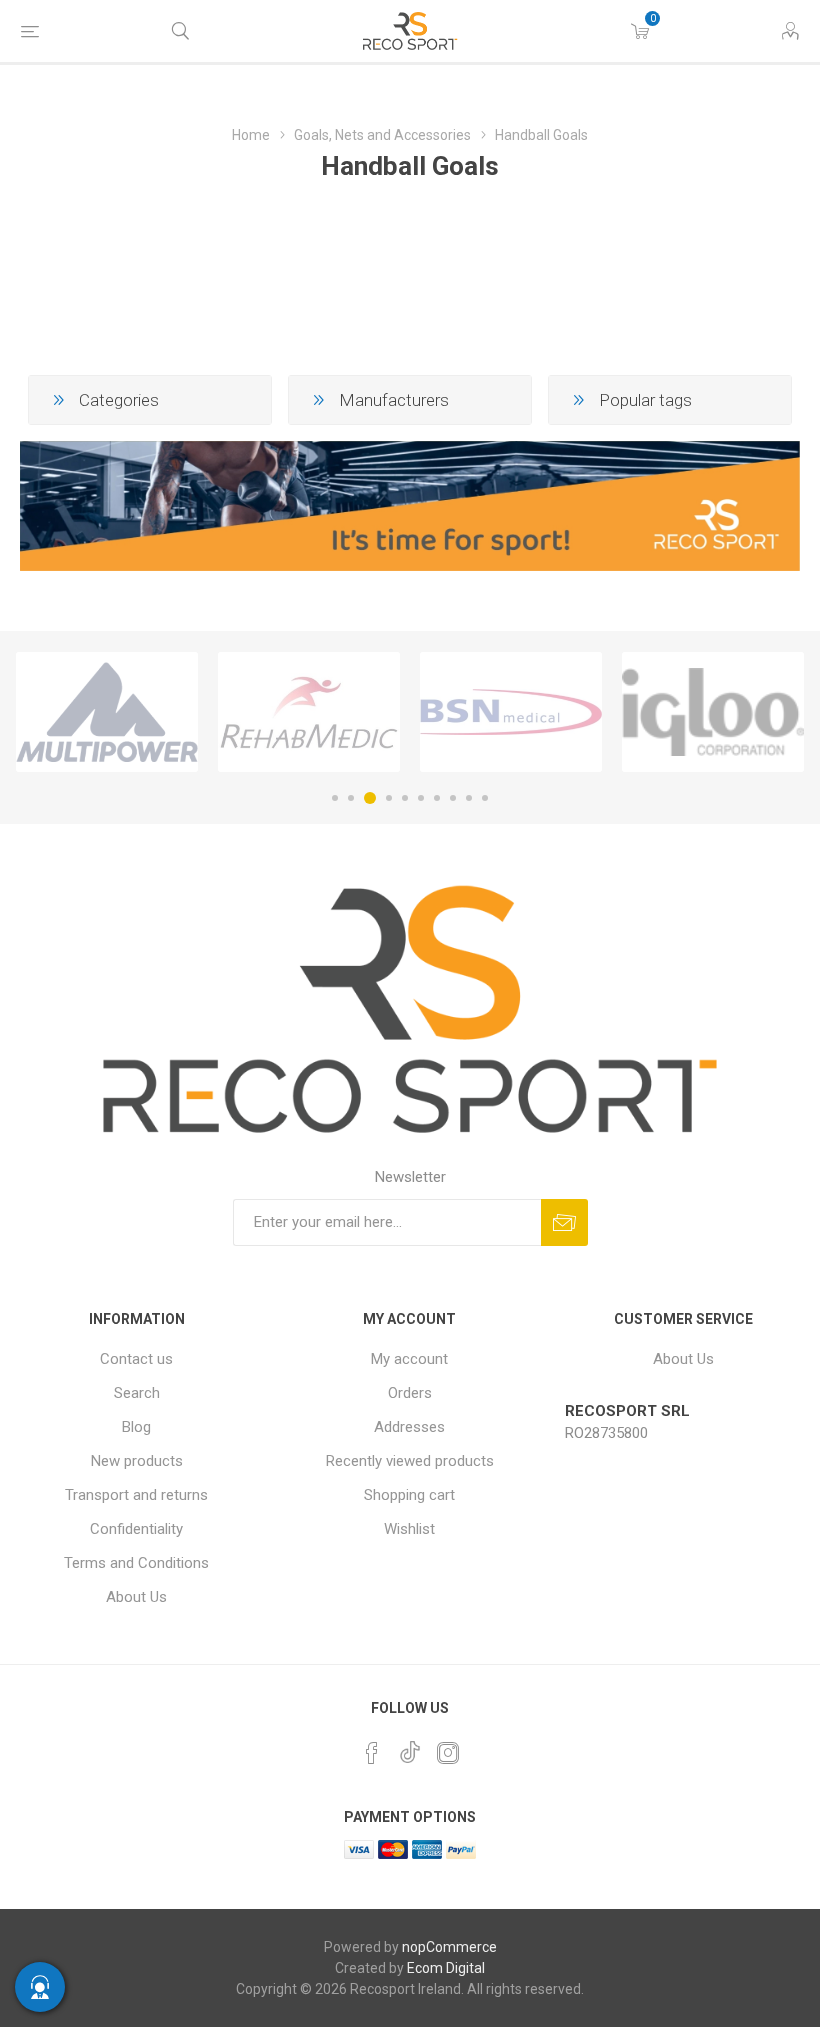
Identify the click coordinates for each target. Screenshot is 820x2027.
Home (251, 135)
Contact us (136, 1359)
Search (137, 1393)
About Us (136, 1597)
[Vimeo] (410, 1747)
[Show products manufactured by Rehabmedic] (309, 712)
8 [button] (453, 798)
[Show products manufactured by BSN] (511, 712)
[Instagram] (448, 1753)
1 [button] (335, 798)
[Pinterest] (372, 1753)
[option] (107, 712)
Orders (410, 1393)
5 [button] (405, 798)
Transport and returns (136, 1495)
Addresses (409, 1427)
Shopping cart (409, 1495)
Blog (136, 1427)
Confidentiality (136, 1529)
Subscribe (564, 1222)
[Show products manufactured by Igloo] (713, 712)
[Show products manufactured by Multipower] (107, 712)
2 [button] (351, 798)
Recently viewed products (410, 1461)
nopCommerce (449, 1947)
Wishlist (409, 1529)
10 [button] (485, 798)
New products (137, 1461)
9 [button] (469, 798)
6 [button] (421, 798)
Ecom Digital (446, 1968)
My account (409, 1359)
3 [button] (370, 798)
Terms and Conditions (136, 1563)
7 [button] (437, 798)
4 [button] (389, 798)
